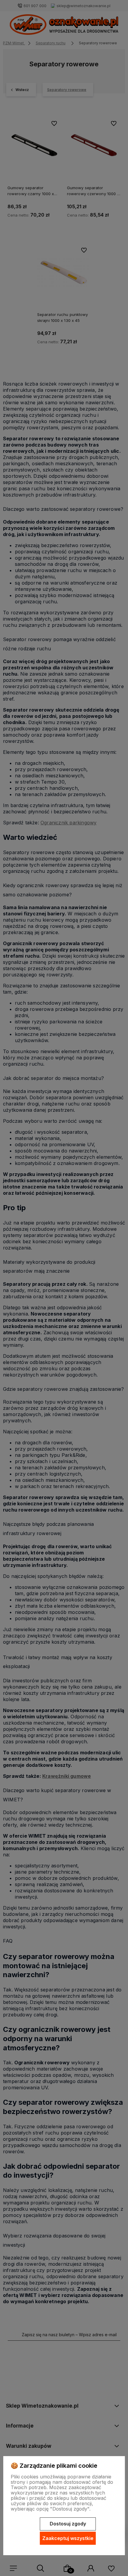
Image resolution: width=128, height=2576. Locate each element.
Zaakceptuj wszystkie (68, 2538)
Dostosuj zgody (68, 2524)
